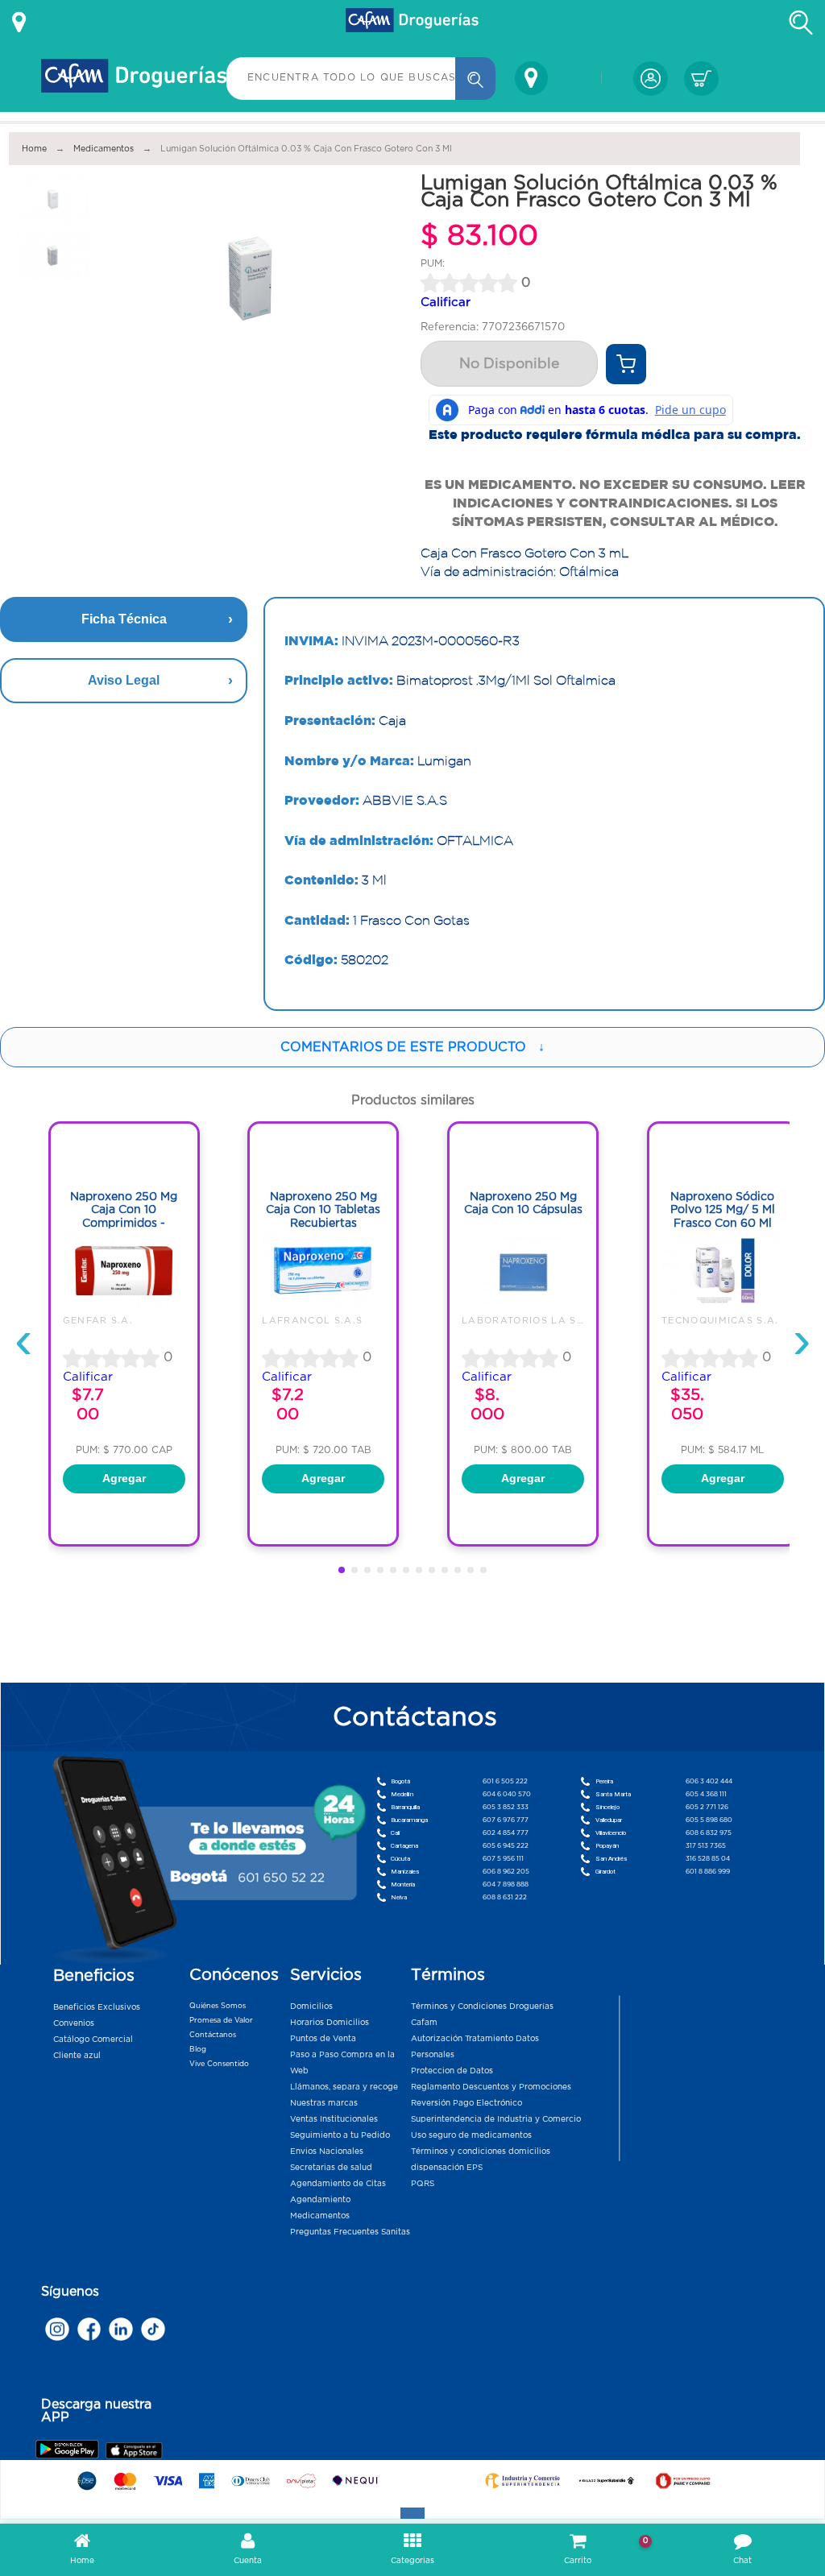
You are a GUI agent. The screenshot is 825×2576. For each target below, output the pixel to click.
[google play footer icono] (70, 2449)
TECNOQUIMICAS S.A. (720, 1320)
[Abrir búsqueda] (801, 23)
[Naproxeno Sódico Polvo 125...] (723, 1307)
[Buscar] (475, 79)
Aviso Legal (124, 680)
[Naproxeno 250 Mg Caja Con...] (124, 1307)
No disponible (509, 363)
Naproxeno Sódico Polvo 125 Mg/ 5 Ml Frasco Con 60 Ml (723, 1209)
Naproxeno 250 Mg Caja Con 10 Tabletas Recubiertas (323, 1209)
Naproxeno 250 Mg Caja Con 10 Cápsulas (523, 1203)
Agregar (124, 1478)
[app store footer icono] (133, 2451)
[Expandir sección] (412, 2513)
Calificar (446, 302)
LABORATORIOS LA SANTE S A (545, 1320)
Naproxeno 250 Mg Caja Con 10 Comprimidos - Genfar (124, 1216)
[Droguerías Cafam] (412, 23)
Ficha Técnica (124, 619)
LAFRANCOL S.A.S (312, 1320)
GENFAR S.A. (98, 1320)
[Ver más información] (19, 23)
